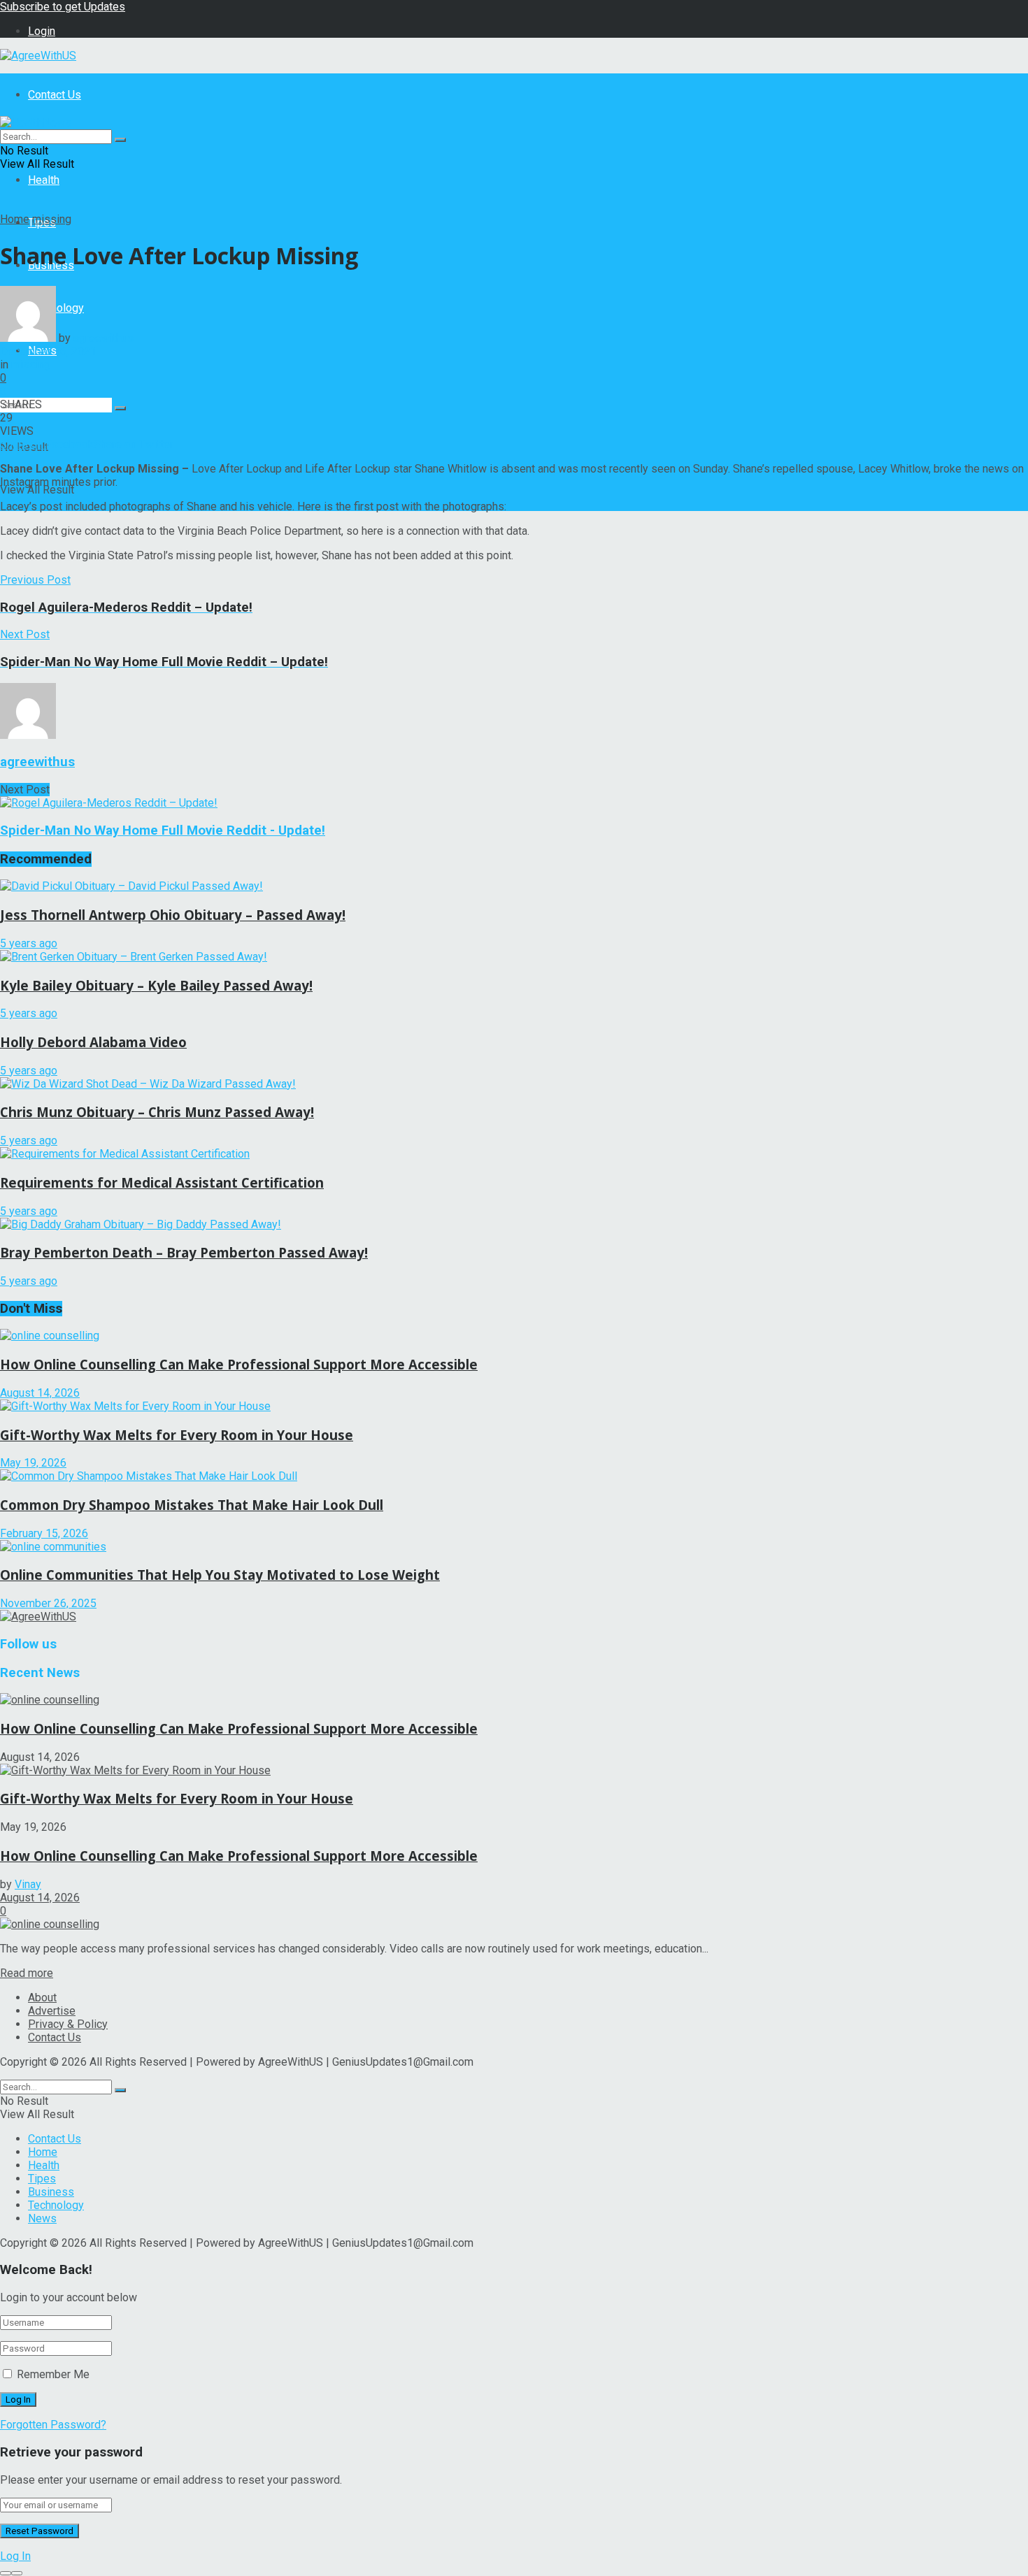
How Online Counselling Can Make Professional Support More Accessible (239, 1364)
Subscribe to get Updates (63, 7)
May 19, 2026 (33, 1463)
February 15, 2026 (44, 1533)
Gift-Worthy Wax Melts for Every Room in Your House (177, 1435)
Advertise (52, 2011)
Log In (15, 2556)
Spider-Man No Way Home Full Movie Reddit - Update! (163, 830)
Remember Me (53, 2374)
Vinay (28, 1884)
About (42, 1998)
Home (15, 219)
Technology (56, 2205)
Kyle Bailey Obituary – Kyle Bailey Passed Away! (156, 985)
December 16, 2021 (48, 351)
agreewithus (103, 338)
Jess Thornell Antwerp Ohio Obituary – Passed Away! (173, 915)
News (42, 2218)
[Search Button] (120, 408)
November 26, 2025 (48, 1603)
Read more (27, 1973)
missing (52, 219)
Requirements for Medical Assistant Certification (162, 1182)
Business (51, 2192)
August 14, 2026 (40, 1393)
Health (44, 180)
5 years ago (29, 943)
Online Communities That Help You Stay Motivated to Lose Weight (220, 1575)
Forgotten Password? (53, 2425)
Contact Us (55, 95)
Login (42, 31)
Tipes (42, 2179)
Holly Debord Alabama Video (93, 1042)
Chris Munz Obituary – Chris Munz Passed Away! (157, 1112)
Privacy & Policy (68, 2024)
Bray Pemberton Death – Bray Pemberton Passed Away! (184, 1252)
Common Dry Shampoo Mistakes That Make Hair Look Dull (192, 1505)
